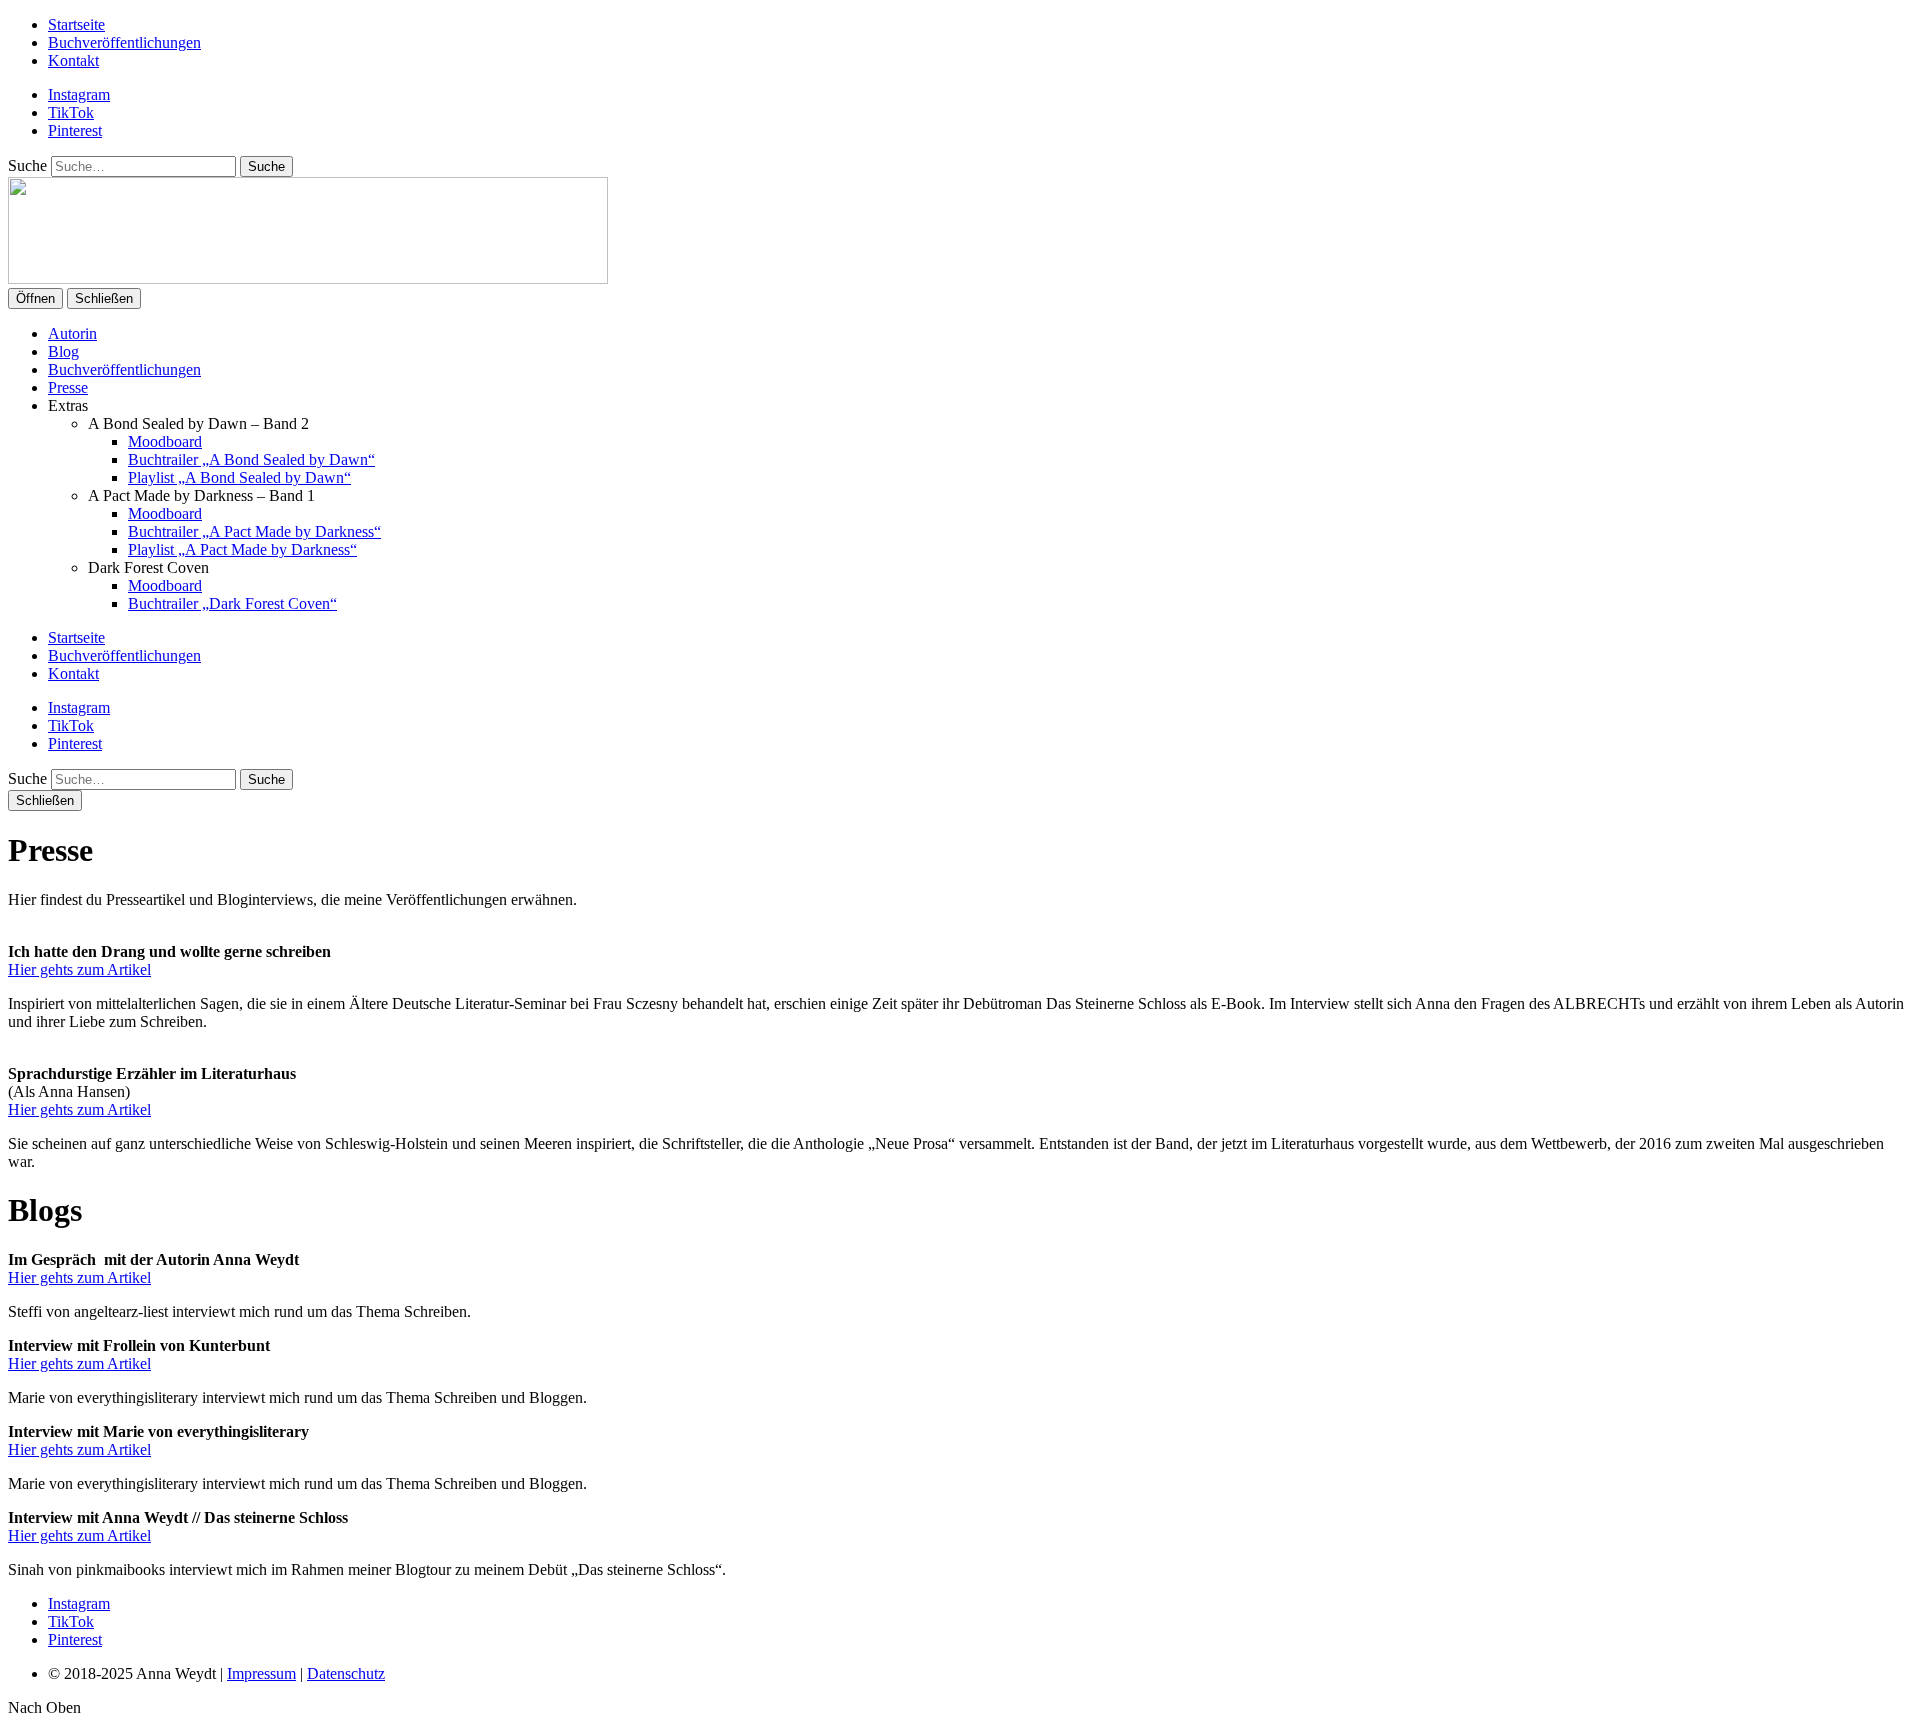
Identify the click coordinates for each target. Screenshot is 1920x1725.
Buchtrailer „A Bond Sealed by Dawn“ (251, 459)
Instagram (79, 94)
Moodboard (165, 441)
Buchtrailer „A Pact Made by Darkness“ (254, 531)
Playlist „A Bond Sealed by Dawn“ (239, 477)
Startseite (76, 24)
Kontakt (73, 60)
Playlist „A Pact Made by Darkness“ (242, 549)
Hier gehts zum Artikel (79, 969)
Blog (63, 351)
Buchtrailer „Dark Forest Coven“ (232, 603)
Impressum (261, 1673)
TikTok (71, 112)
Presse (68, 387)
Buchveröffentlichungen (124, 42)
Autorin (72, 333)
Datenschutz (346, 1673)
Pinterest (75, 130)
